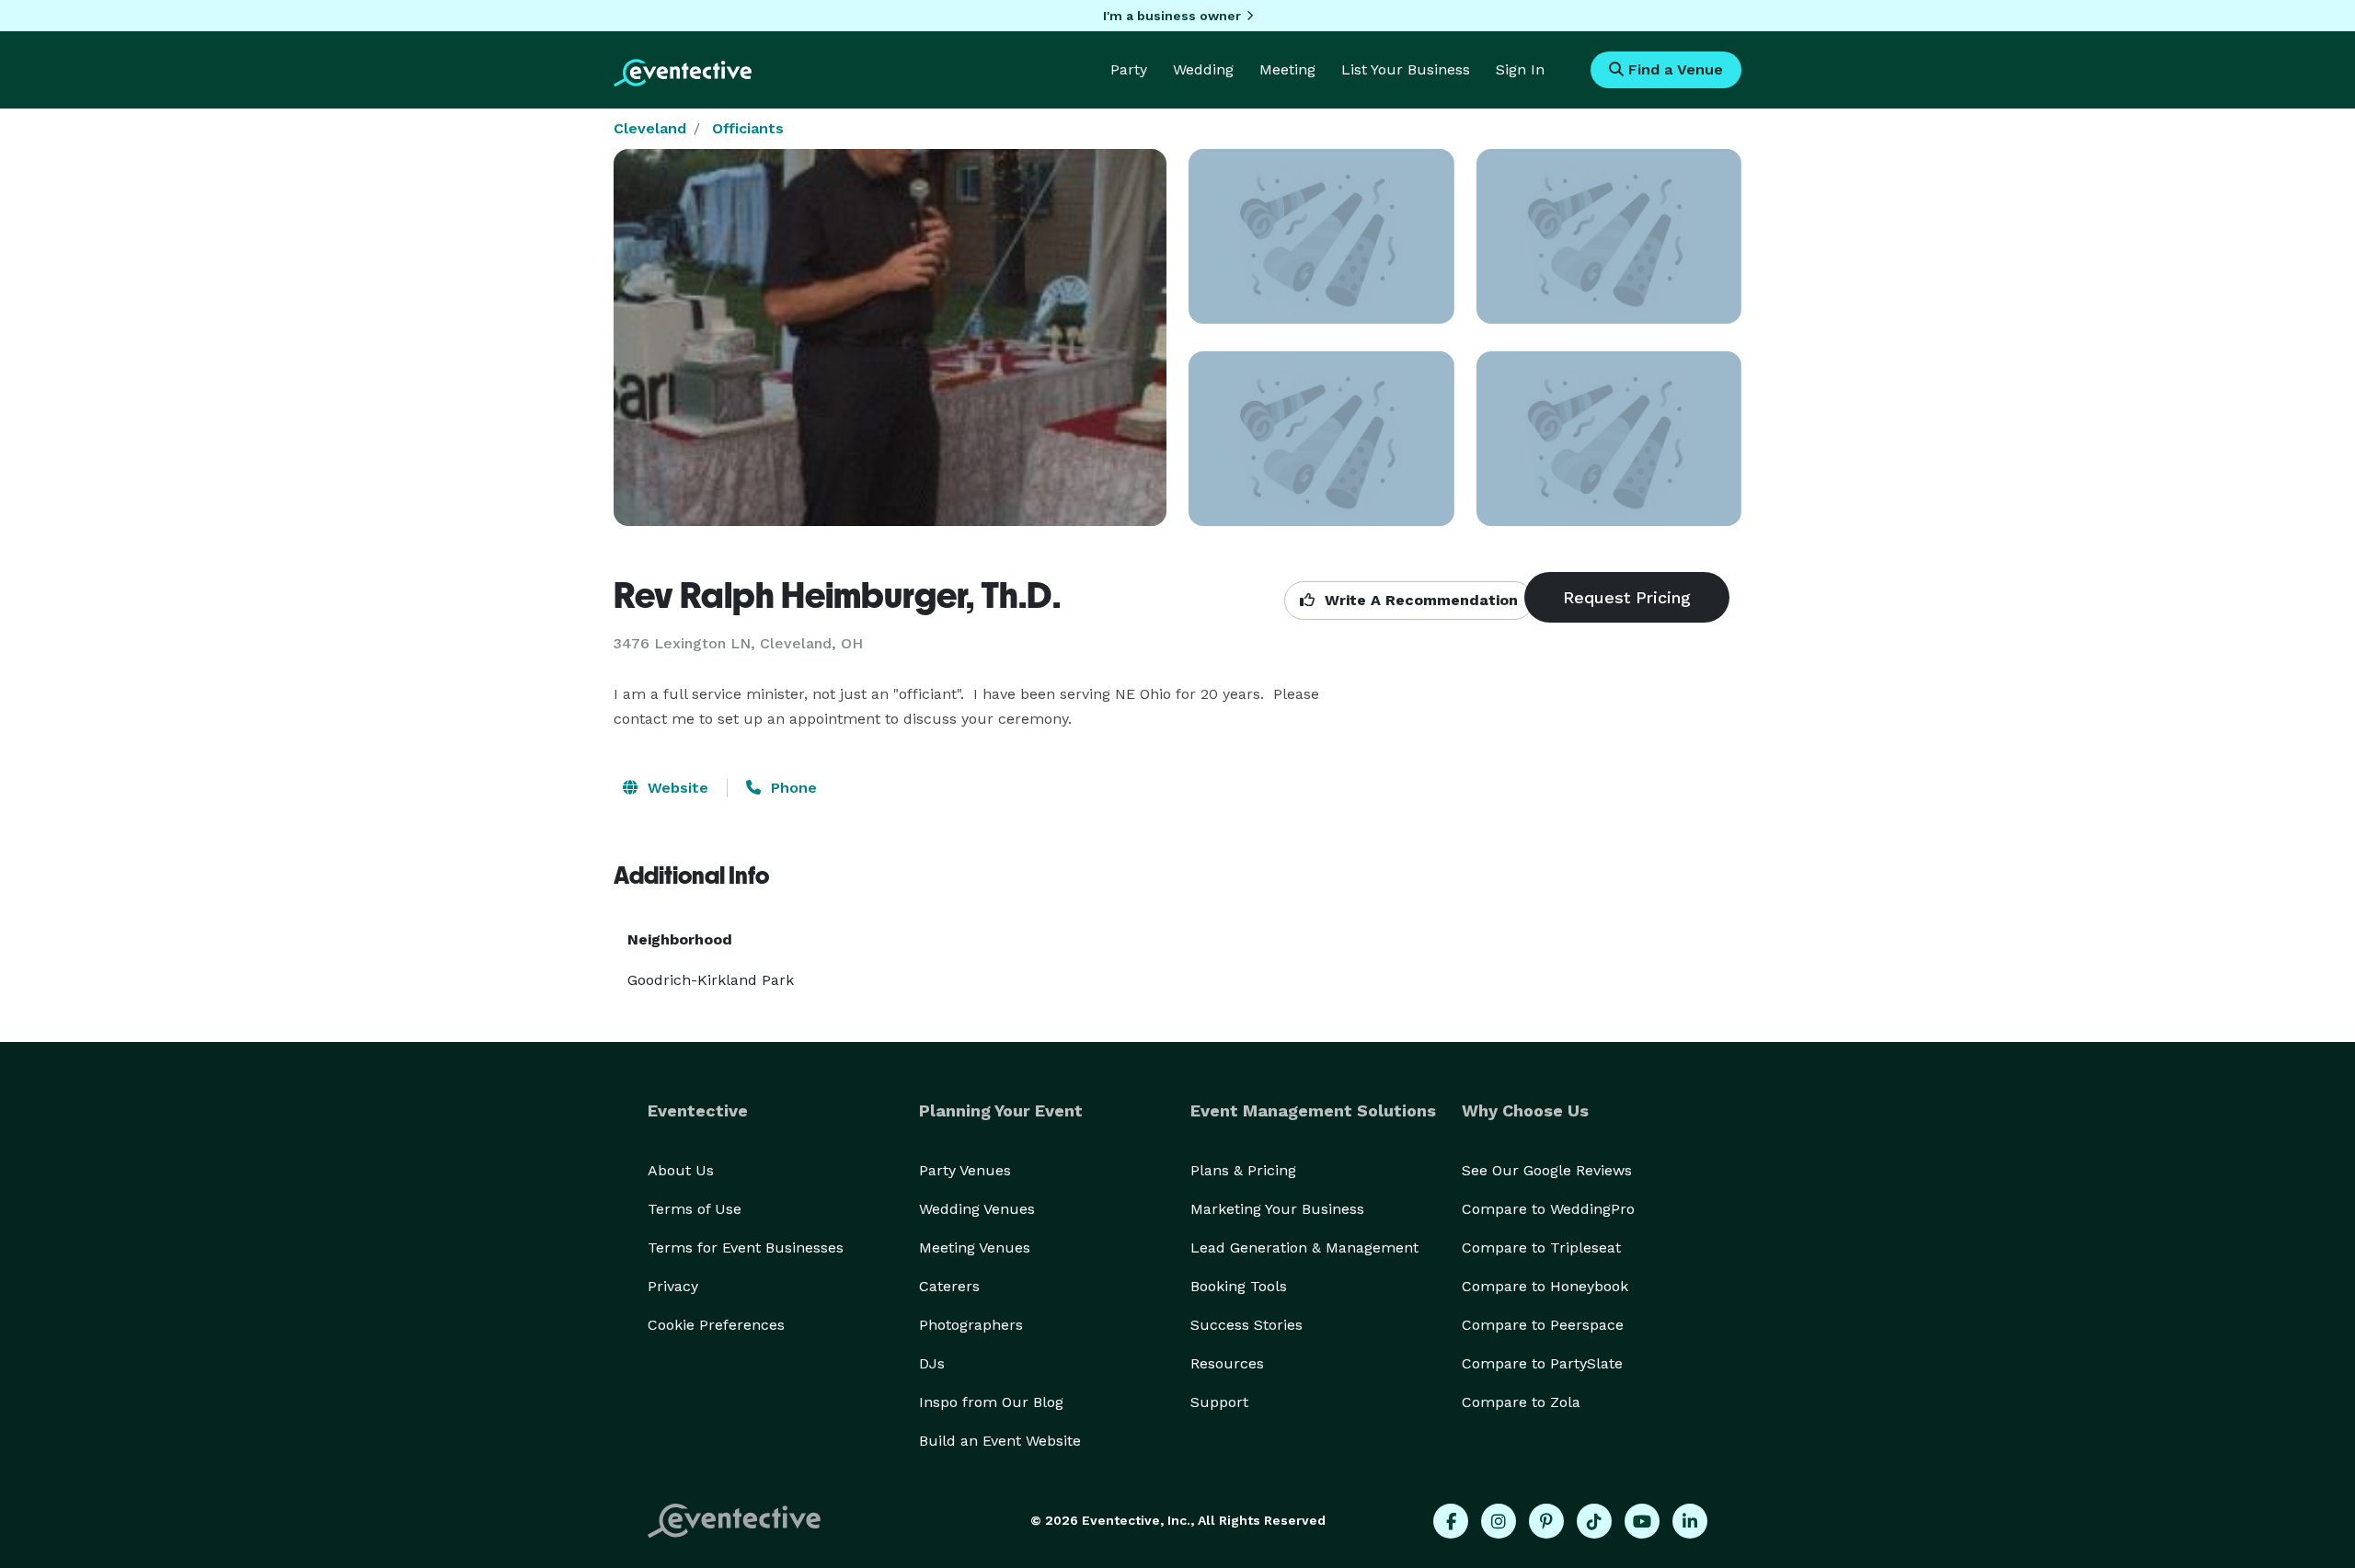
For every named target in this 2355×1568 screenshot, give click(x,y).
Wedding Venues (977, 1209)
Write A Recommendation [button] (1419, 600)
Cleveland (650, 128)
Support (1219, 1402)
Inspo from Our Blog (991, 1402)
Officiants (748, 128)
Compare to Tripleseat (1541, 1248)
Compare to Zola (1521, 1402)
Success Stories (1246, 1325)
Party (1129, 69)
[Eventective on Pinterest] (1546, 1521)
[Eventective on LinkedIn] (1690, 1521)
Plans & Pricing (1243, 1170)
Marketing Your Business (1277, 1209)
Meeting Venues (975, 1248)
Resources (1227, 1363)
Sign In (1520, 69)
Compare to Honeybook (1545, 1286)
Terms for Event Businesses (746, 1248)
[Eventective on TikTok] (1594, 1521)
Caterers (949, 1286)
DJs (932, 1363)
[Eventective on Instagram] (1499, 1521)
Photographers (971, 1325)
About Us (681, 1170)
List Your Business (1406, 69)
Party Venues (965, 1170)
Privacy (673, 1286)
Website (676, 788)
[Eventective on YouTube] (1642, 1521)
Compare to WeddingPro (1548, 1209)
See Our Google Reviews (1547, 1170)
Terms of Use (695, 1209)
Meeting (1287, 69)
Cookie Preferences (716, 1325)
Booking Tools (1239, 1286)
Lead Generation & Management (1304, 1248)
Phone (792, 788)
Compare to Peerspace (1543, 1325)
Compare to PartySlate (1542, 1363)
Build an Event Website (1000, 1441)
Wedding (1203, 69)
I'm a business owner (1172, 16)
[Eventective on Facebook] (1451, 1521)
